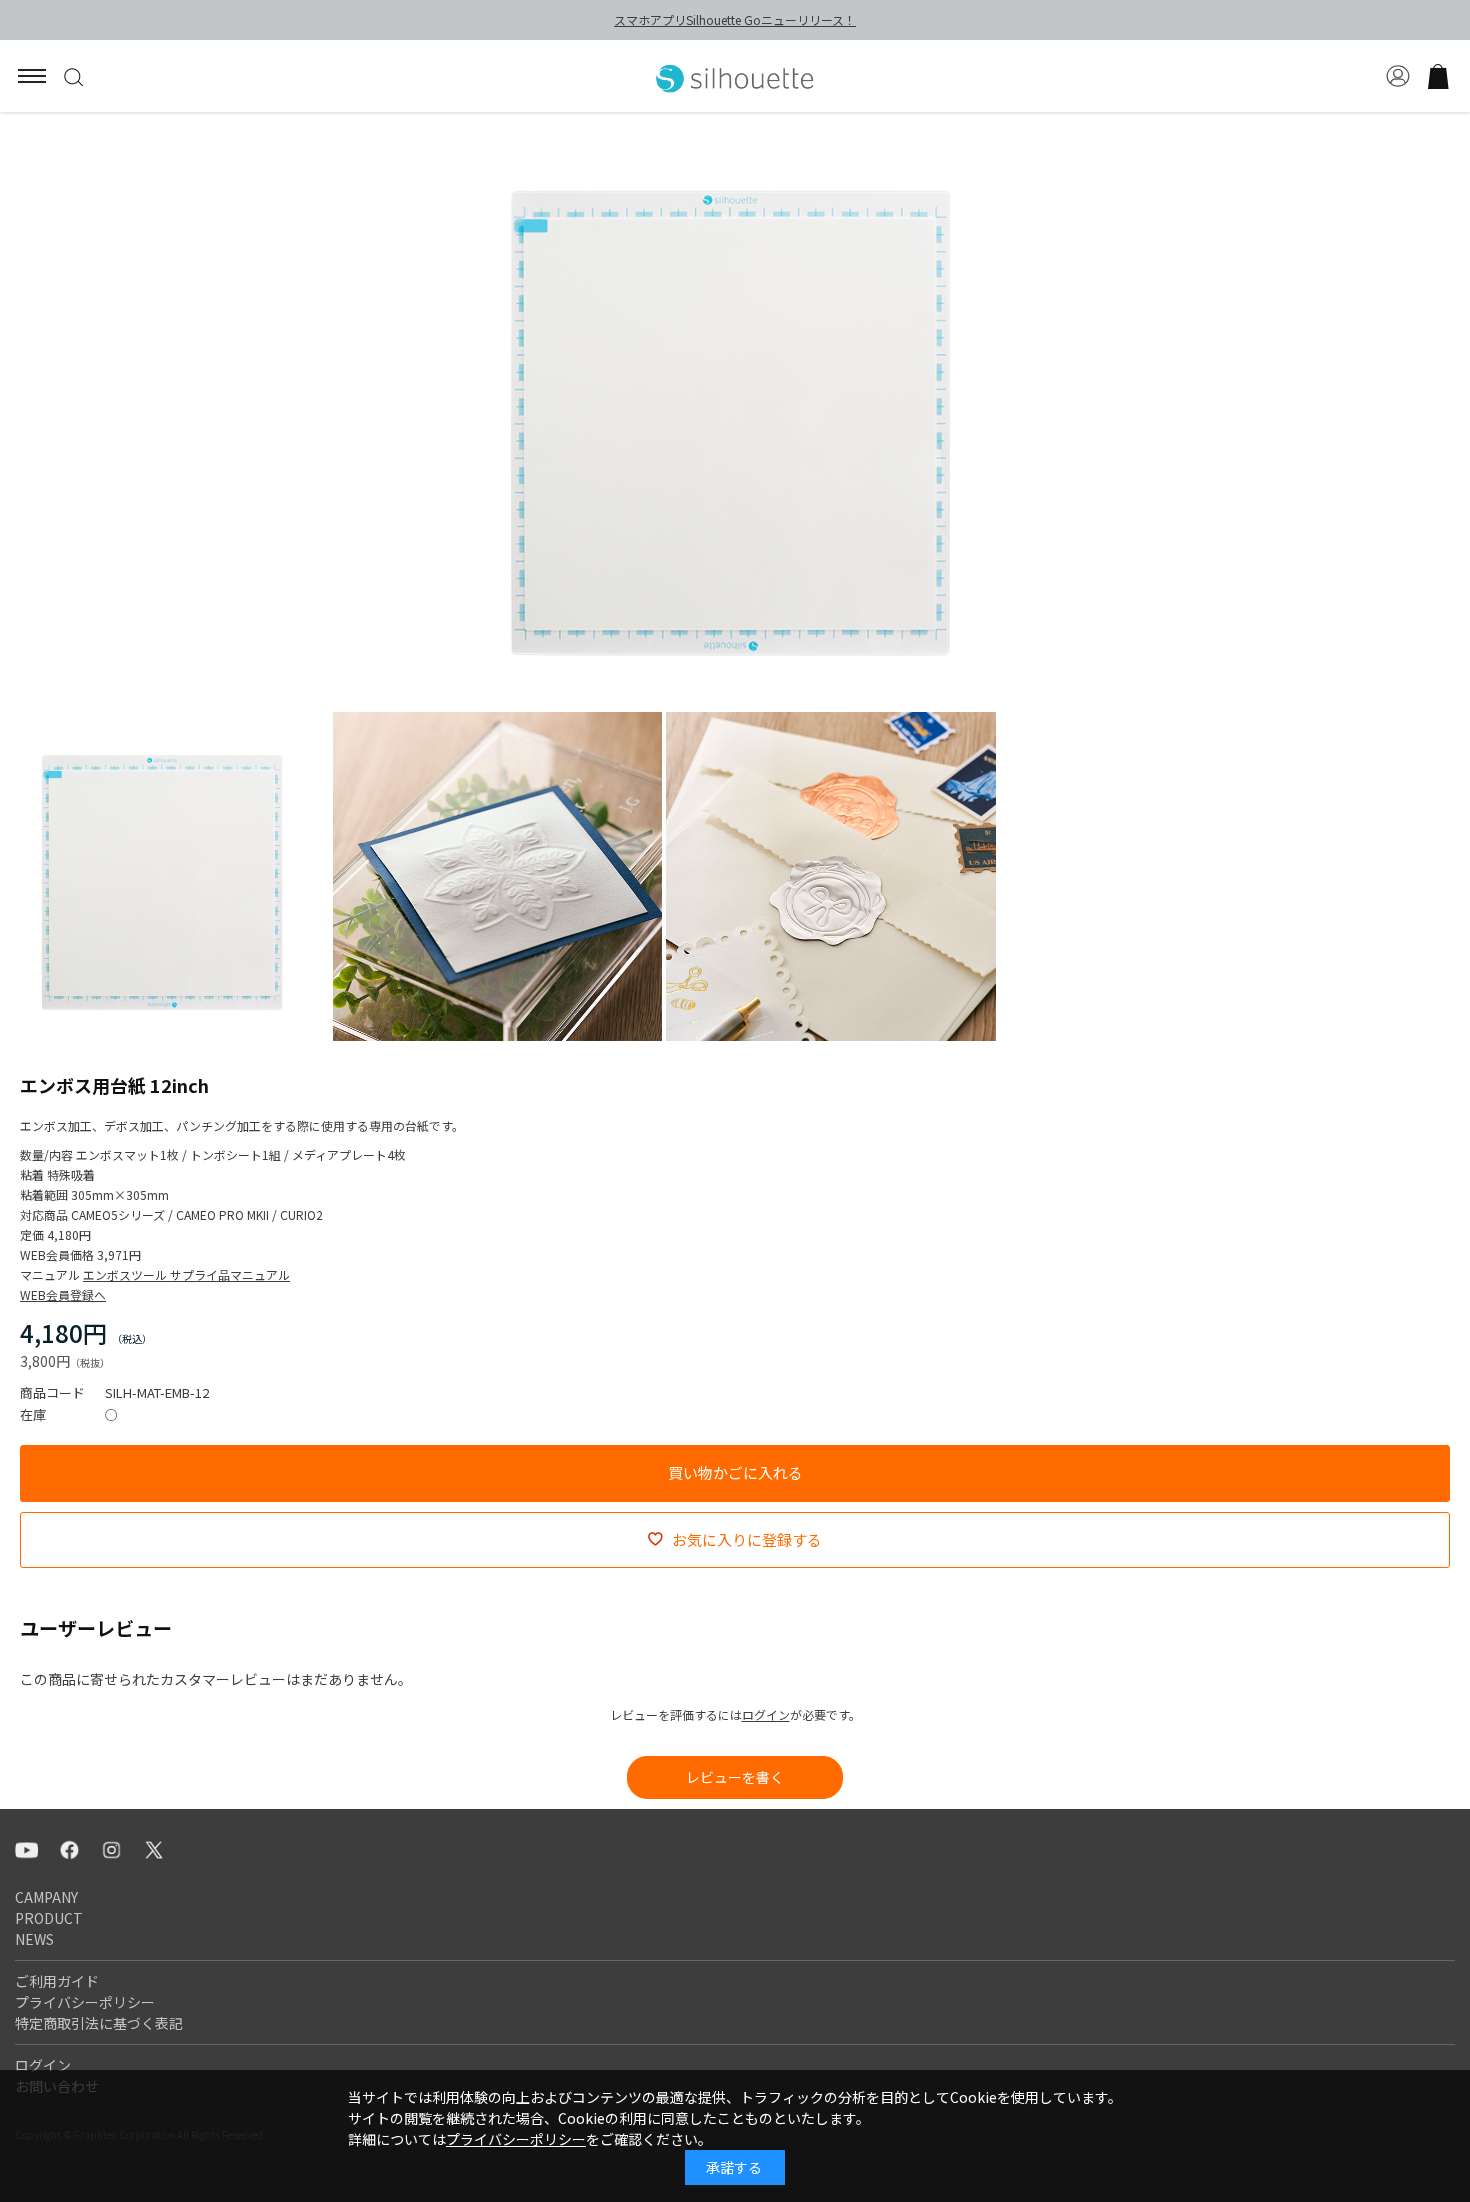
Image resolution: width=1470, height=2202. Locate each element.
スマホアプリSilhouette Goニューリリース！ (735, 19)
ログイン (766, 1714)
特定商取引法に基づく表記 (99, 2023)
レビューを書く (735, 1777)
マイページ (1398, 76)
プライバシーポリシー (85, 2002)
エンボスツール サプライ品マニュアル (186, 1274)
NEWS (34, 1939)
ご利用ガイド (57, 1981)
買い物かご (1438, 76)
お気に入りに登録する (747, 1539)
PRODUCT (49, 1918)
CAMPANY (46, 1897)
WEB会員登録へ (63, 1294)
